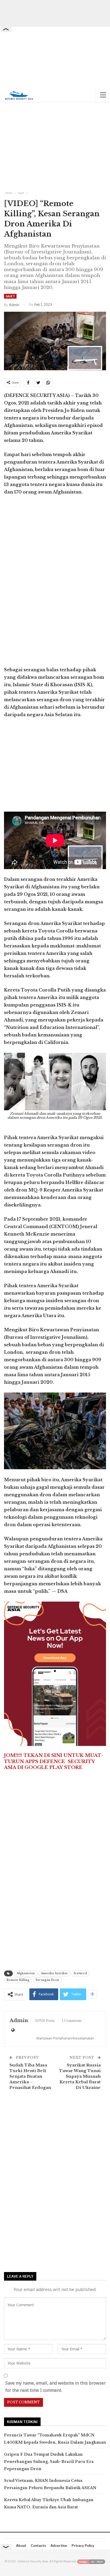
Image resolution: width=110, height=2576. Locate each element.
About (21, 2546)
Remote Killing (18, 1980)
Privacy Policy (83, 2546)
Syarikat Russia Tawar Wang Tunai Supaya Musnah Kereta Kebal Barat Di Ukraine (80, 2076)
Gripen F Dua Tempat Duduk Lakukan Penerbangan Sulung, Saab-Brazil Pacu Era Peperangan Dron (49, 2462)
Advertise (59, 2546)
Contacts (38, 2546)
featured (80, 1973)
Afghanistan (26, 1973)
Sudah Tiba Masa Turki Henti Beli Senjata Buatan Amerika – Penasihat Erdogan (30, 2076)
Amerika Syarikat (54, 1973)
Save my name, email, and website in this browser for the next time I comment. (56, 2387)
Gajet (10, 296)
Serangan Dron (47, 1980)
